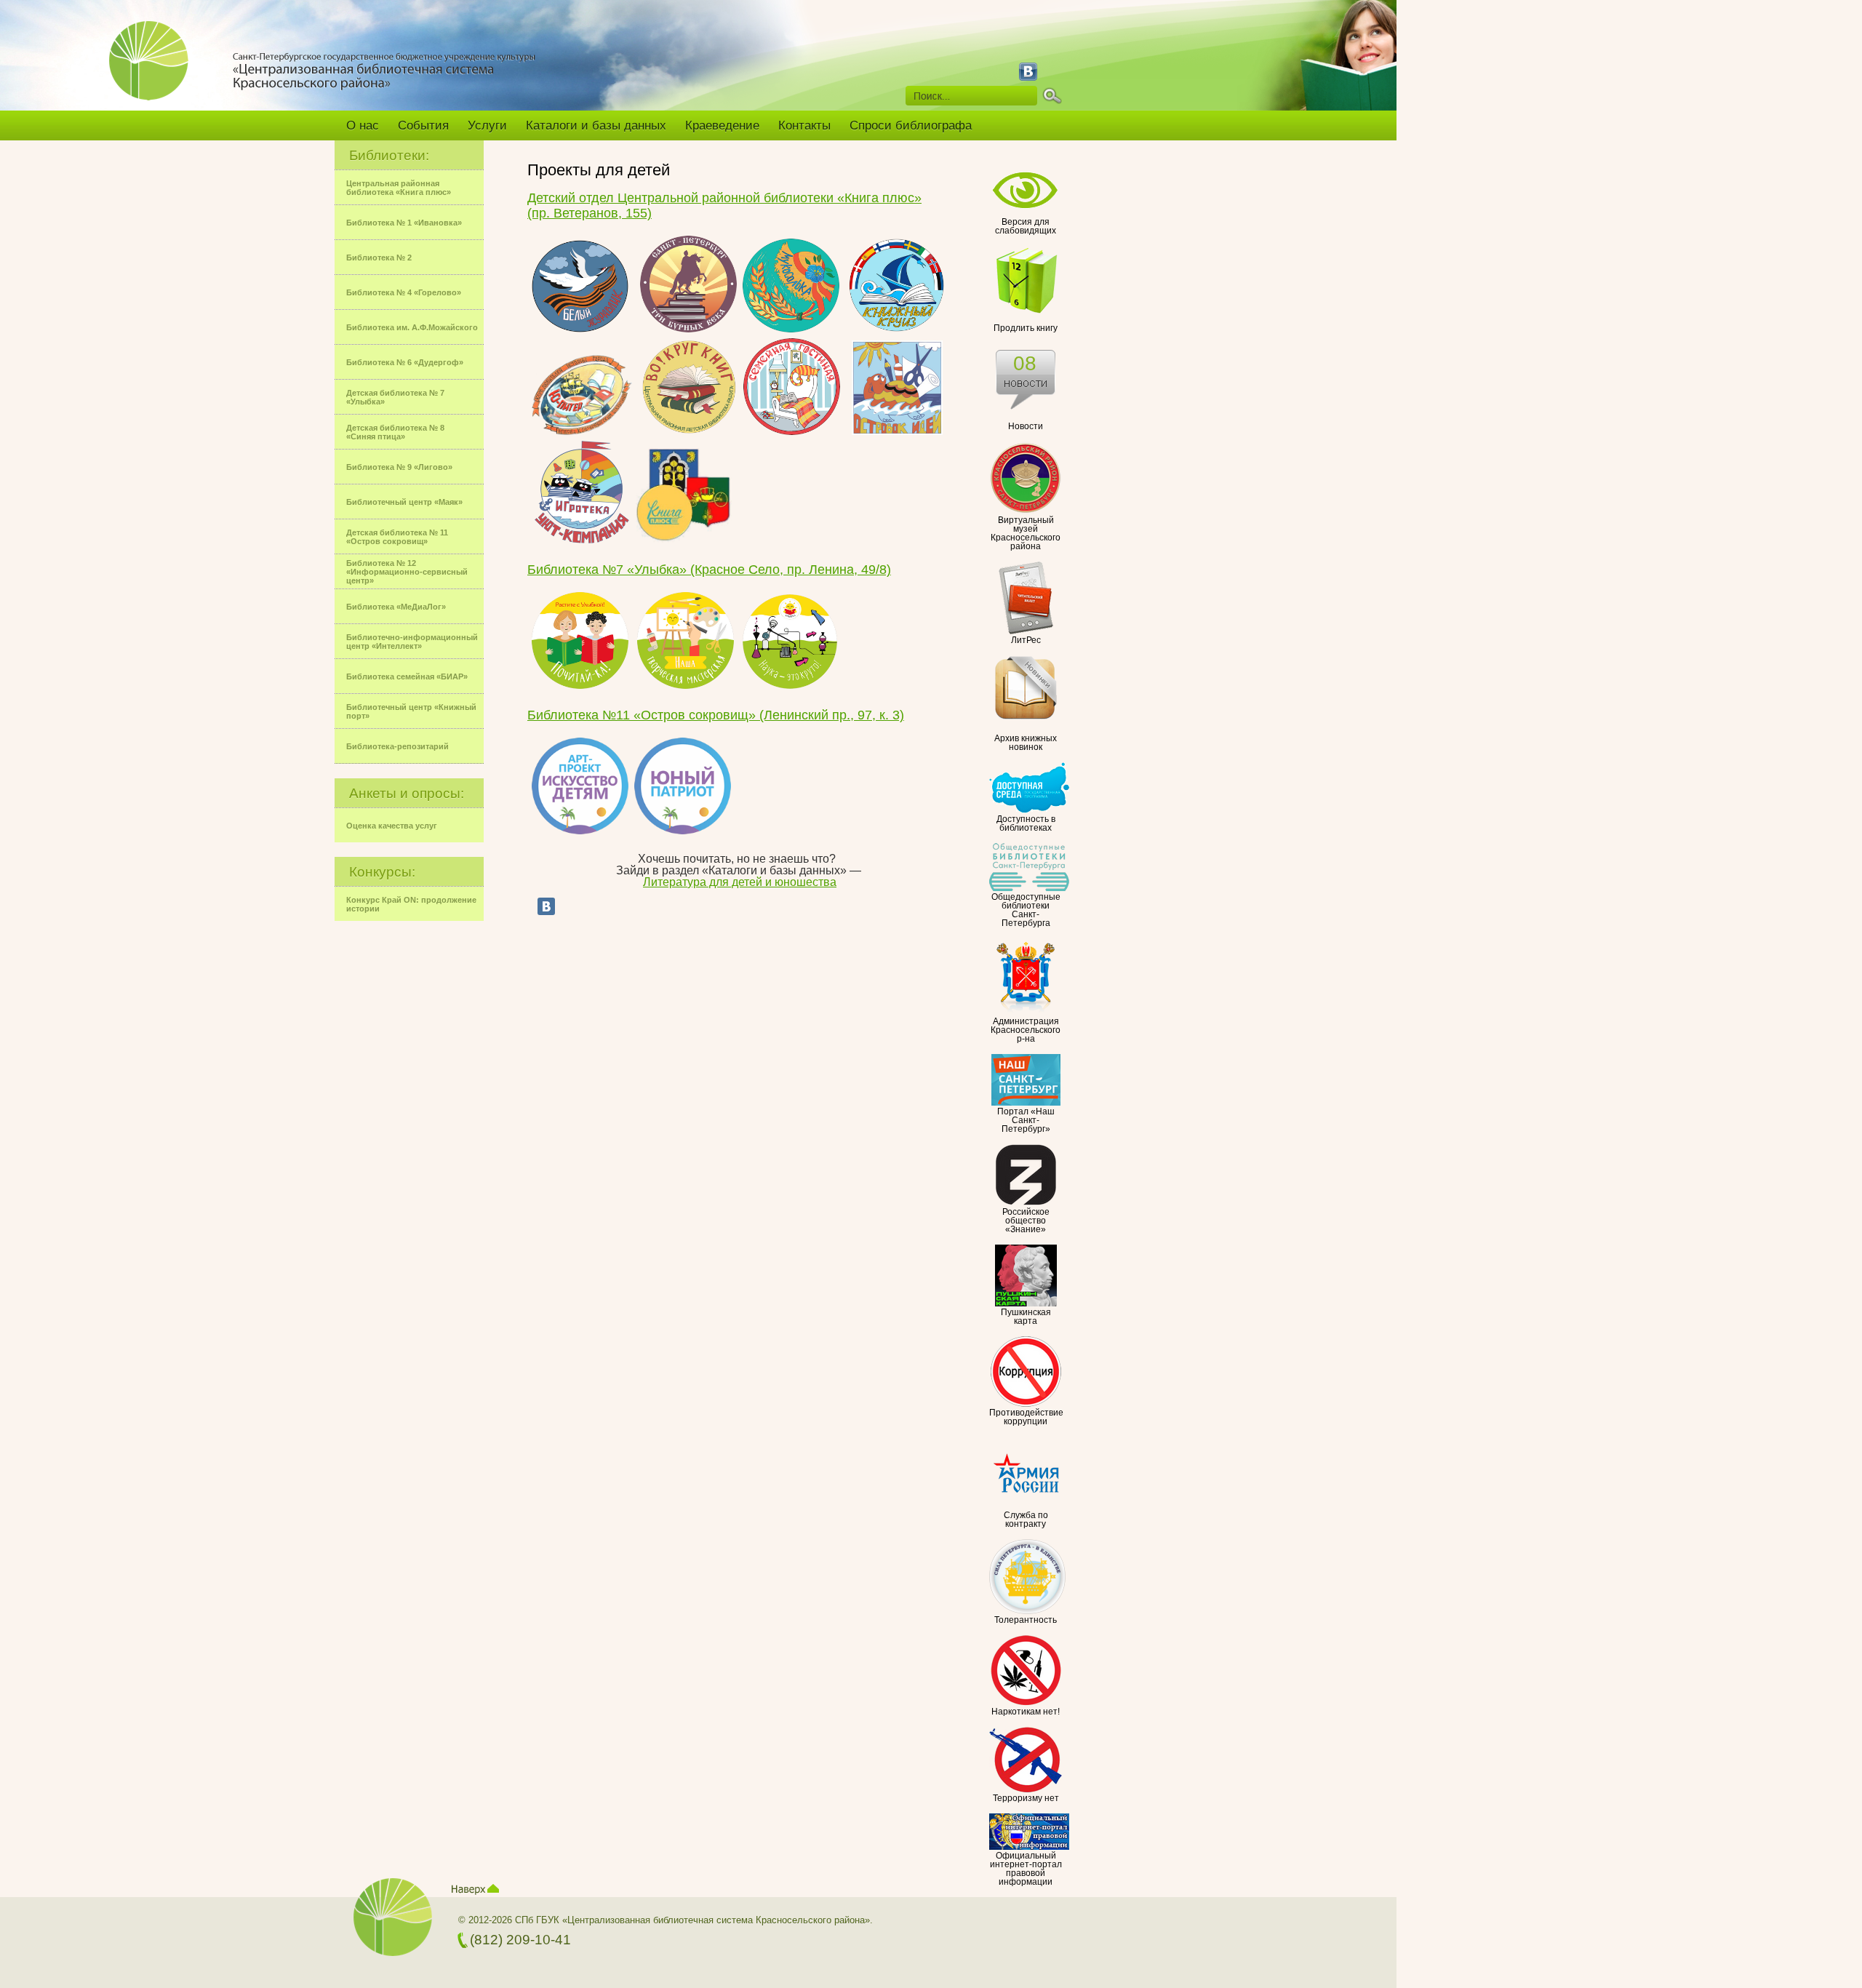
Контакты (804, 125)
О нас (363, 125)
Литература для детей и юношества (740, 882)
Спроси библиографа (911, 125)
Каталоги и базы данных (596, 125)
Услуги (487, 125)
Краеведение (722, 125)
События (423, 125)
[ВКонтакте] (546, 906)
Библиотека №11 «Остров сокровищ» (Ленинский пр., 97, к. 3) (716, 715)
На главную (155, 71)
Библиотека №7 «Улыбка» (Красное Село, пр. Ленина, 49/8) (709, 570)
